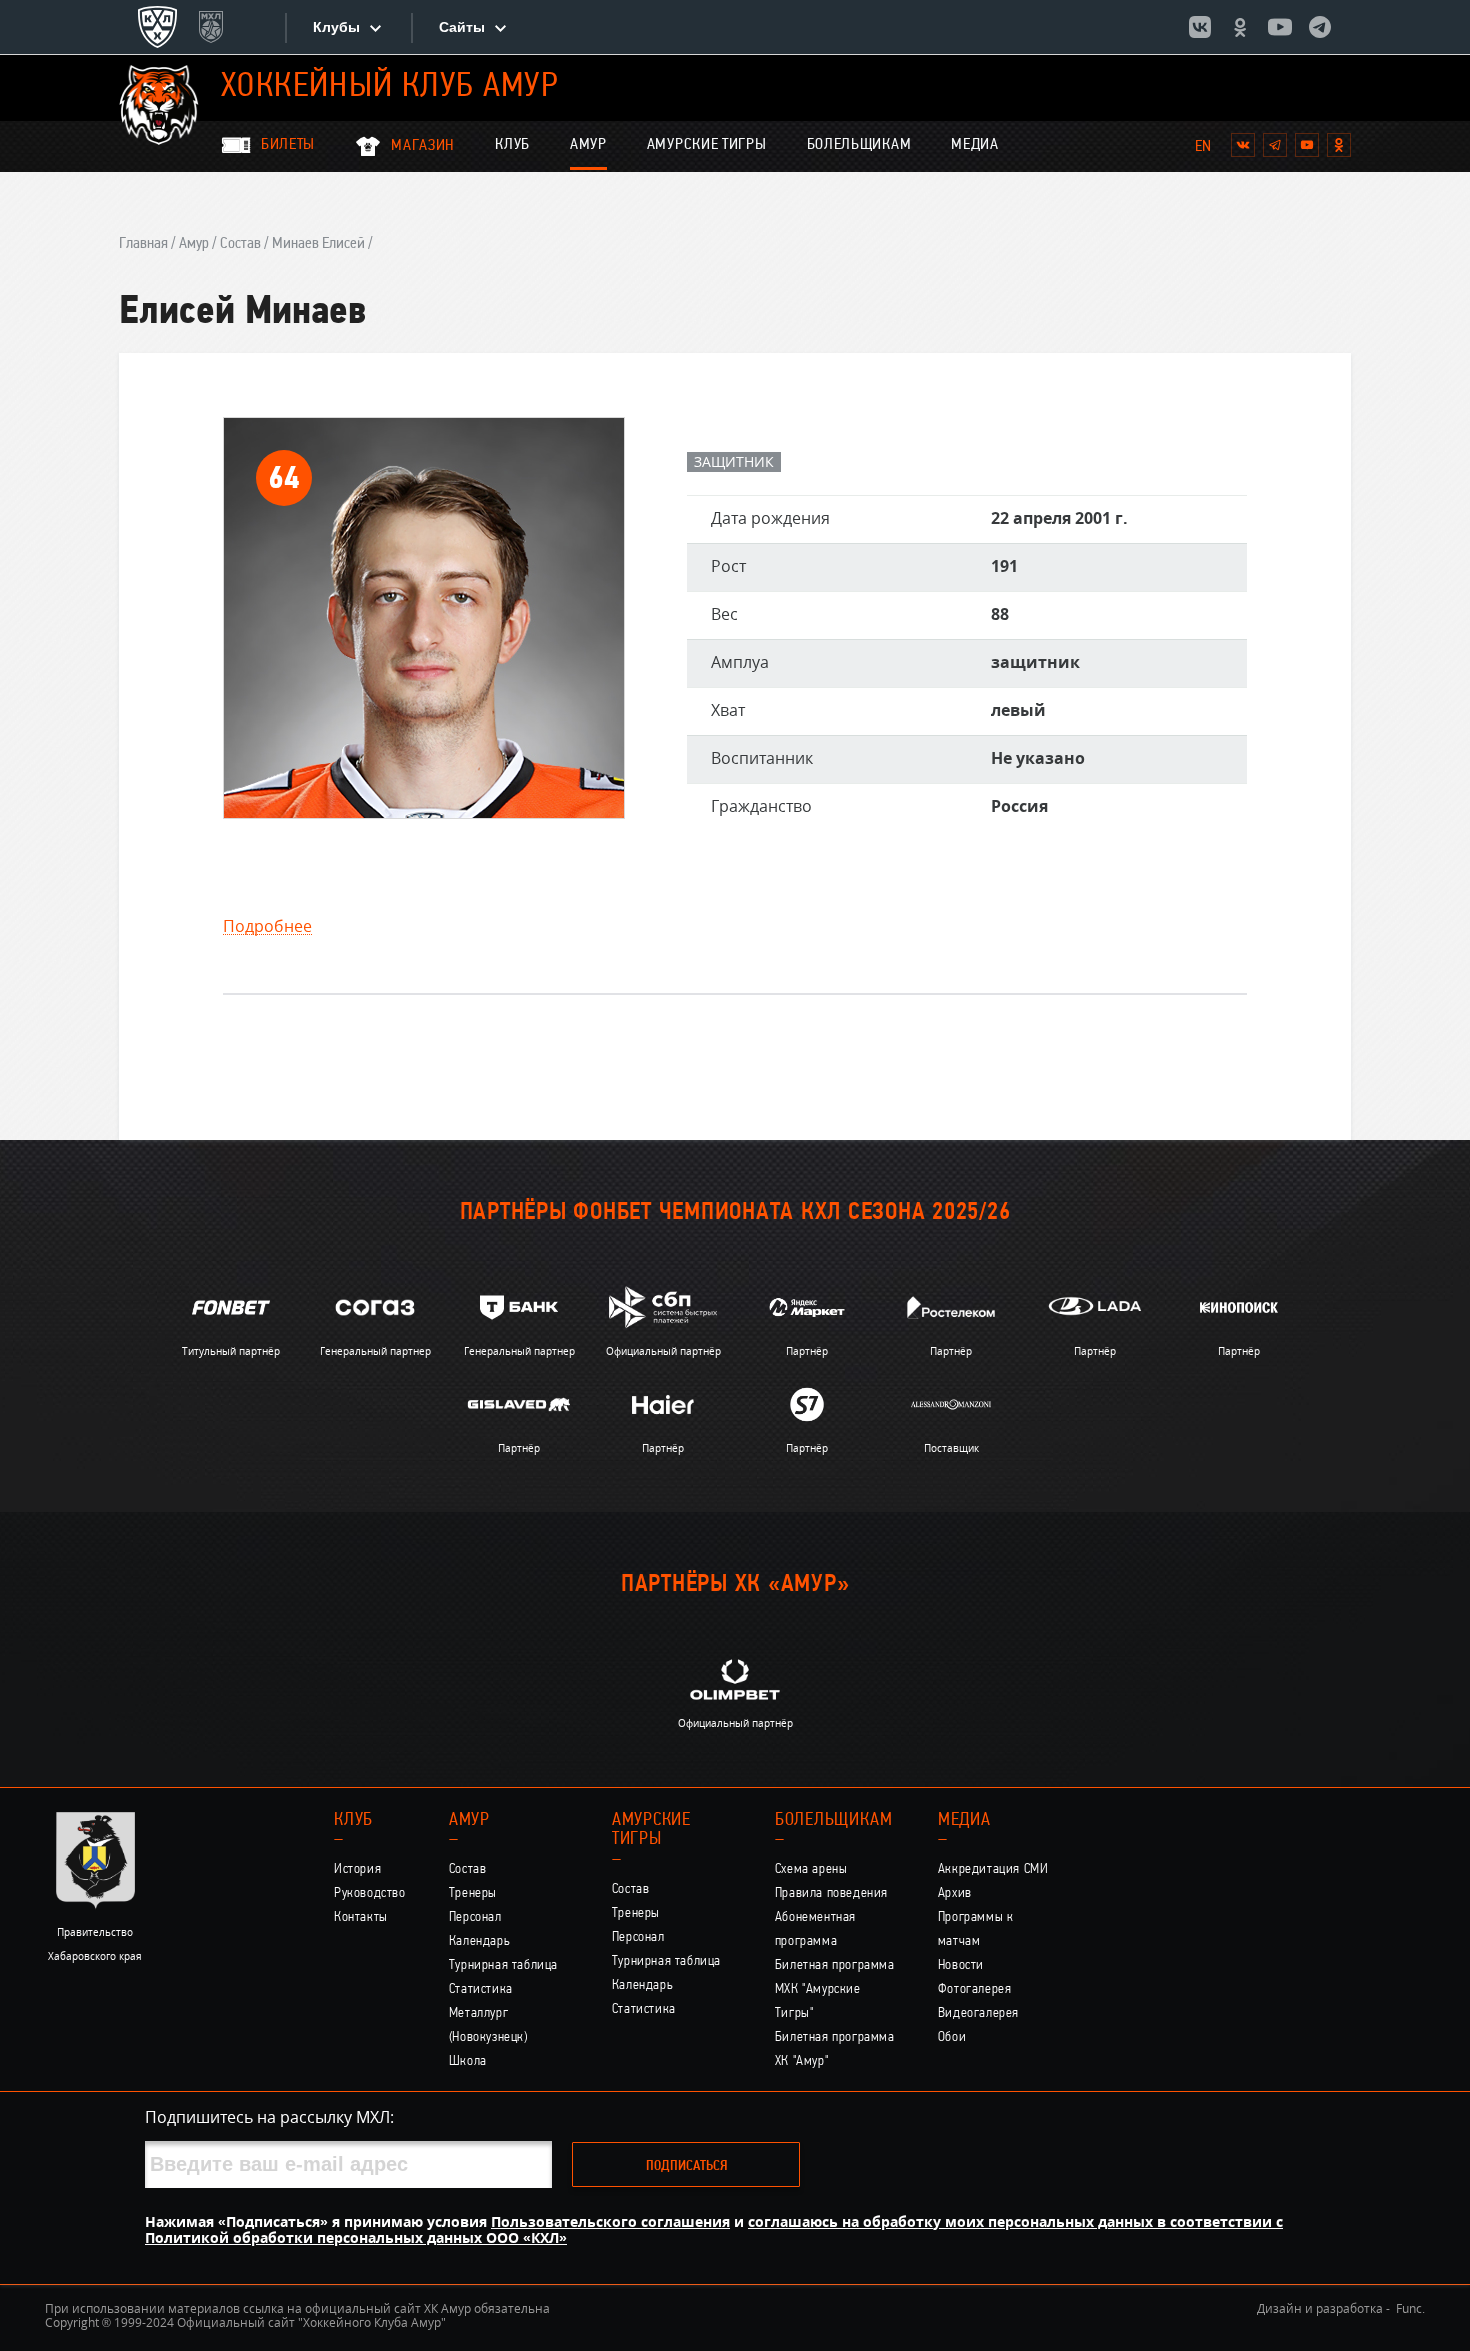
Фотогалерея (975, 1989)
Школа (468, 2061)
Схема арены (811, 1869)
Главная (143, 244)
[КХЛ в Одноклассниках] (1240, 27)
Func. (1410, 2308)
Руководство (370, 1893)
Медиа (975, 145)
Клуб (512, 145)
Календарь (480, 1941)
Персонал (475, 1917)
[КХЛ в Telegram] (1320, 27)
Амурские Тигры (707, 145)
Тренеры (473, 1893)
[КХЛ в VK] (1200, 27)
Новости (961, 1965)
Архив (955, 1893)
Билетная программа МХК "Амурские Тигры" (835, 1989)
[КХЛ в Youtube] (1280, 27)
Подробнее (267, 926)
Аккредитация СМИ (993, 1869)
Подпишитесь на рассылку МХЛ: (269, 2117)
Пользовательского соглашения (610, 2221)
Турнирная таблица (503, 1965)
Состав (240, 244)
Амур (588, 145)
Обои (952, 2037)
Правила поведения (831, 1893)
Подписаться (686, 2166)
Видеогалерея (978, 2013)
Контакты (361, 1917)
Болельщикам (859, 145)
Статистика (481, 1989)
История (357, 1869)
